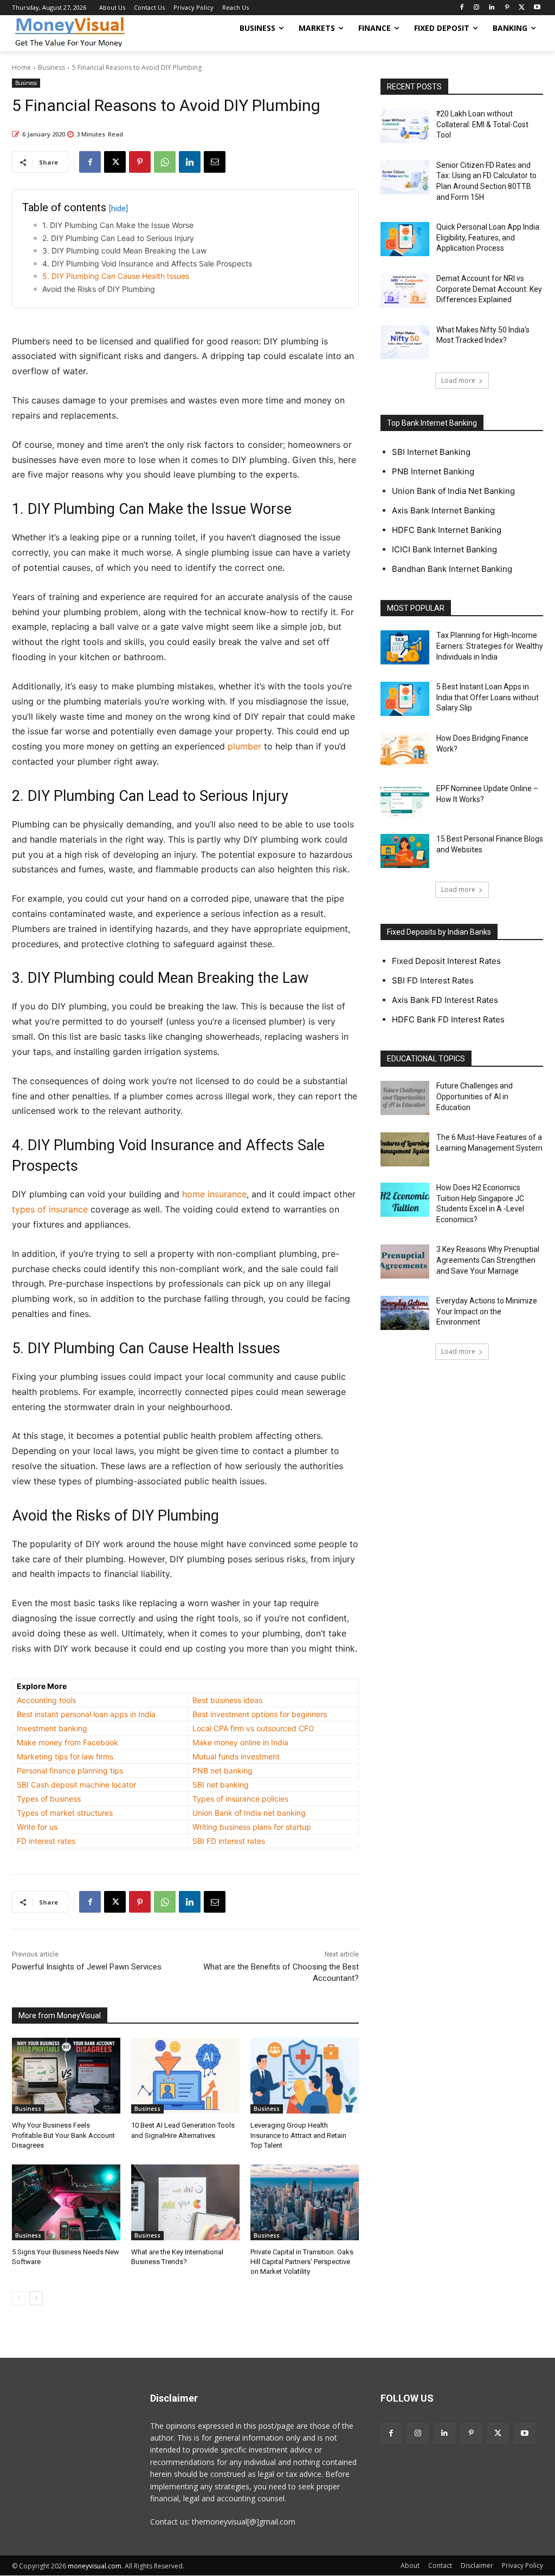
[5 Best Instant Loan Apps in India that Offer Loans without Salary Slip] (405, 699)
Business (51, 67)
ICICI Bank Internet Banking (444, 549)
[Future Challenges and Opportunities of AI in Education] (405, 1098)
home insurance (214, 1194)
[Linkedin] (492, 8)
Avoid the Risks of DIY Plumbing (99, 289)
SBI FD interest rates (229, 1841)
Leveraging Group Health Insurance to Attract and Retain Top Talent (298, 2135)
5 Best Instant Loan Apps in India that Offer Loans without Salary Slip (488, 697)
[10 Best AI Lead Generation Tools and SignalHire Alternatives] (185, 2076)
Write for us (37, 1827)
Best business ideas (227, 1700)
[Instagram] (477, 8)
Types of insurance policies (240, 1799)
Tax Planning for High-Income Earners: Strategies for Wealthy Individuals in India (490, 646)
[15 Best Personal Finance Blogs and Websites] (405, 851)
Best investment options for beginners (260, 1714)
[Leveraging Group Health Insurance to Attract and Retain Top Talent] (305, 2076)
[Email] (215, 162)
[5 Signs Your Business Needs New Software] (66, 2202)
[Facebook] (462, 8)
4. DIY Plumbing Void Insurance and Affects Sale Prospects (147, 263)
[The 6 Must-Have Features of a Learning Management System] (405, 1149)
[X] (522, 8)
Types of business (49, 1799)
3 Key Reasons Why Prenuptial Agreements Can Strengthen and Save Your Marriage (488, 1260)
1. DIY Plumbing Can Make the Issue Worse (118, 225)
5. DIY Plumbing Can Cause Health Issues (116, 276)
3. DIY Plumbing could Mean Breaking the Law (124, 250)
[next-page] (36, 2298)
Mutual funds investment (236, 1756)
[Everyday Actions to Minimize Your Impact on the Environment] (405, 1313)
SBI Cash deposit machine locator (76, 1785)
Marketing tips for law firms (65, 1756)
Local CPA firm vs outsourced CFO (253, 1728)
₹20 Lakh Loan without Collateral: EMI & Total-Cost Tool (482, 124)
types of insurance (50, 1209)
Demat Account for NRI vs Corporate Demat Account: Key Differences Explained (489, 289)
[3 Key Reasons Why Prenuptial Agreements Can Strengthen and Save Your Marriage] (405, 1261)
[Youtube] (537, 8)
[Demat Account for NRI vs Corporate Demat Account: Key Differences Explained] (405, 291)
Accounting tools (46, 1700)
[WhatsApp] (165, 162)
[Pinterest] (507, 8)
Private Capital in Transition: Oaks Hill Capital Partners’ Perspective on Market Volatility (302, 2262)
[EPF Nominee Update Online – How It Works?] (405, 801)
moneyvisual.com (95, 2566)
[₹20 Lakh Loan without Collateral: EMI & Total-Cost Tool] (405, 126)
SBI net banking (221, 1785)
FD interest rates (46, 1841)
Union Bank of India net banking (249, 1813)
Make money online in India (240, 1742)
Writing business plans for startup (252, 1827)
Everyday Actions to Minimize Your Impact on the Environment (487, 1311)
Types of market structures (65, 1813)
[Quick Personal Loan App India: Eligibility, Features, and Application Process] (405, 239)
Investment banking (52, 1728)
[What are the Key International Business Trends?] (185, 2202)
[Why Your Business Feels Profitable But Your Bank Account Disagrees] (66, 2076)
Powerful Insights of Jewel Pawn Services (87, 1967)
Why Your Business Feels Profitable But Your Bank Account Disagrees (63, 2135)
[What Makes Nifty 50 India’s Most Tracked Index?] (405, 342)
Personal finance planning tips (70, 1770)
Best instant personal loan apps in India (86, 1714)
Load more (458, 380)
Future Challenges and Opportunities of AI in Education (475, 1096)
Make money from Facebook (67, 1742)
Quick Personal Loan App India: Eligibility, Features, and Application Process (489, 237)
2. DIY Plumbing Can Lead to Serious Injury (118, 238)
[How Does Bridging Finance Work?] (405, 750)
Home (21, 67)
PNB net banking (222, 1770)
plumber (244, 746)
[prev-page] (19, 2298)
